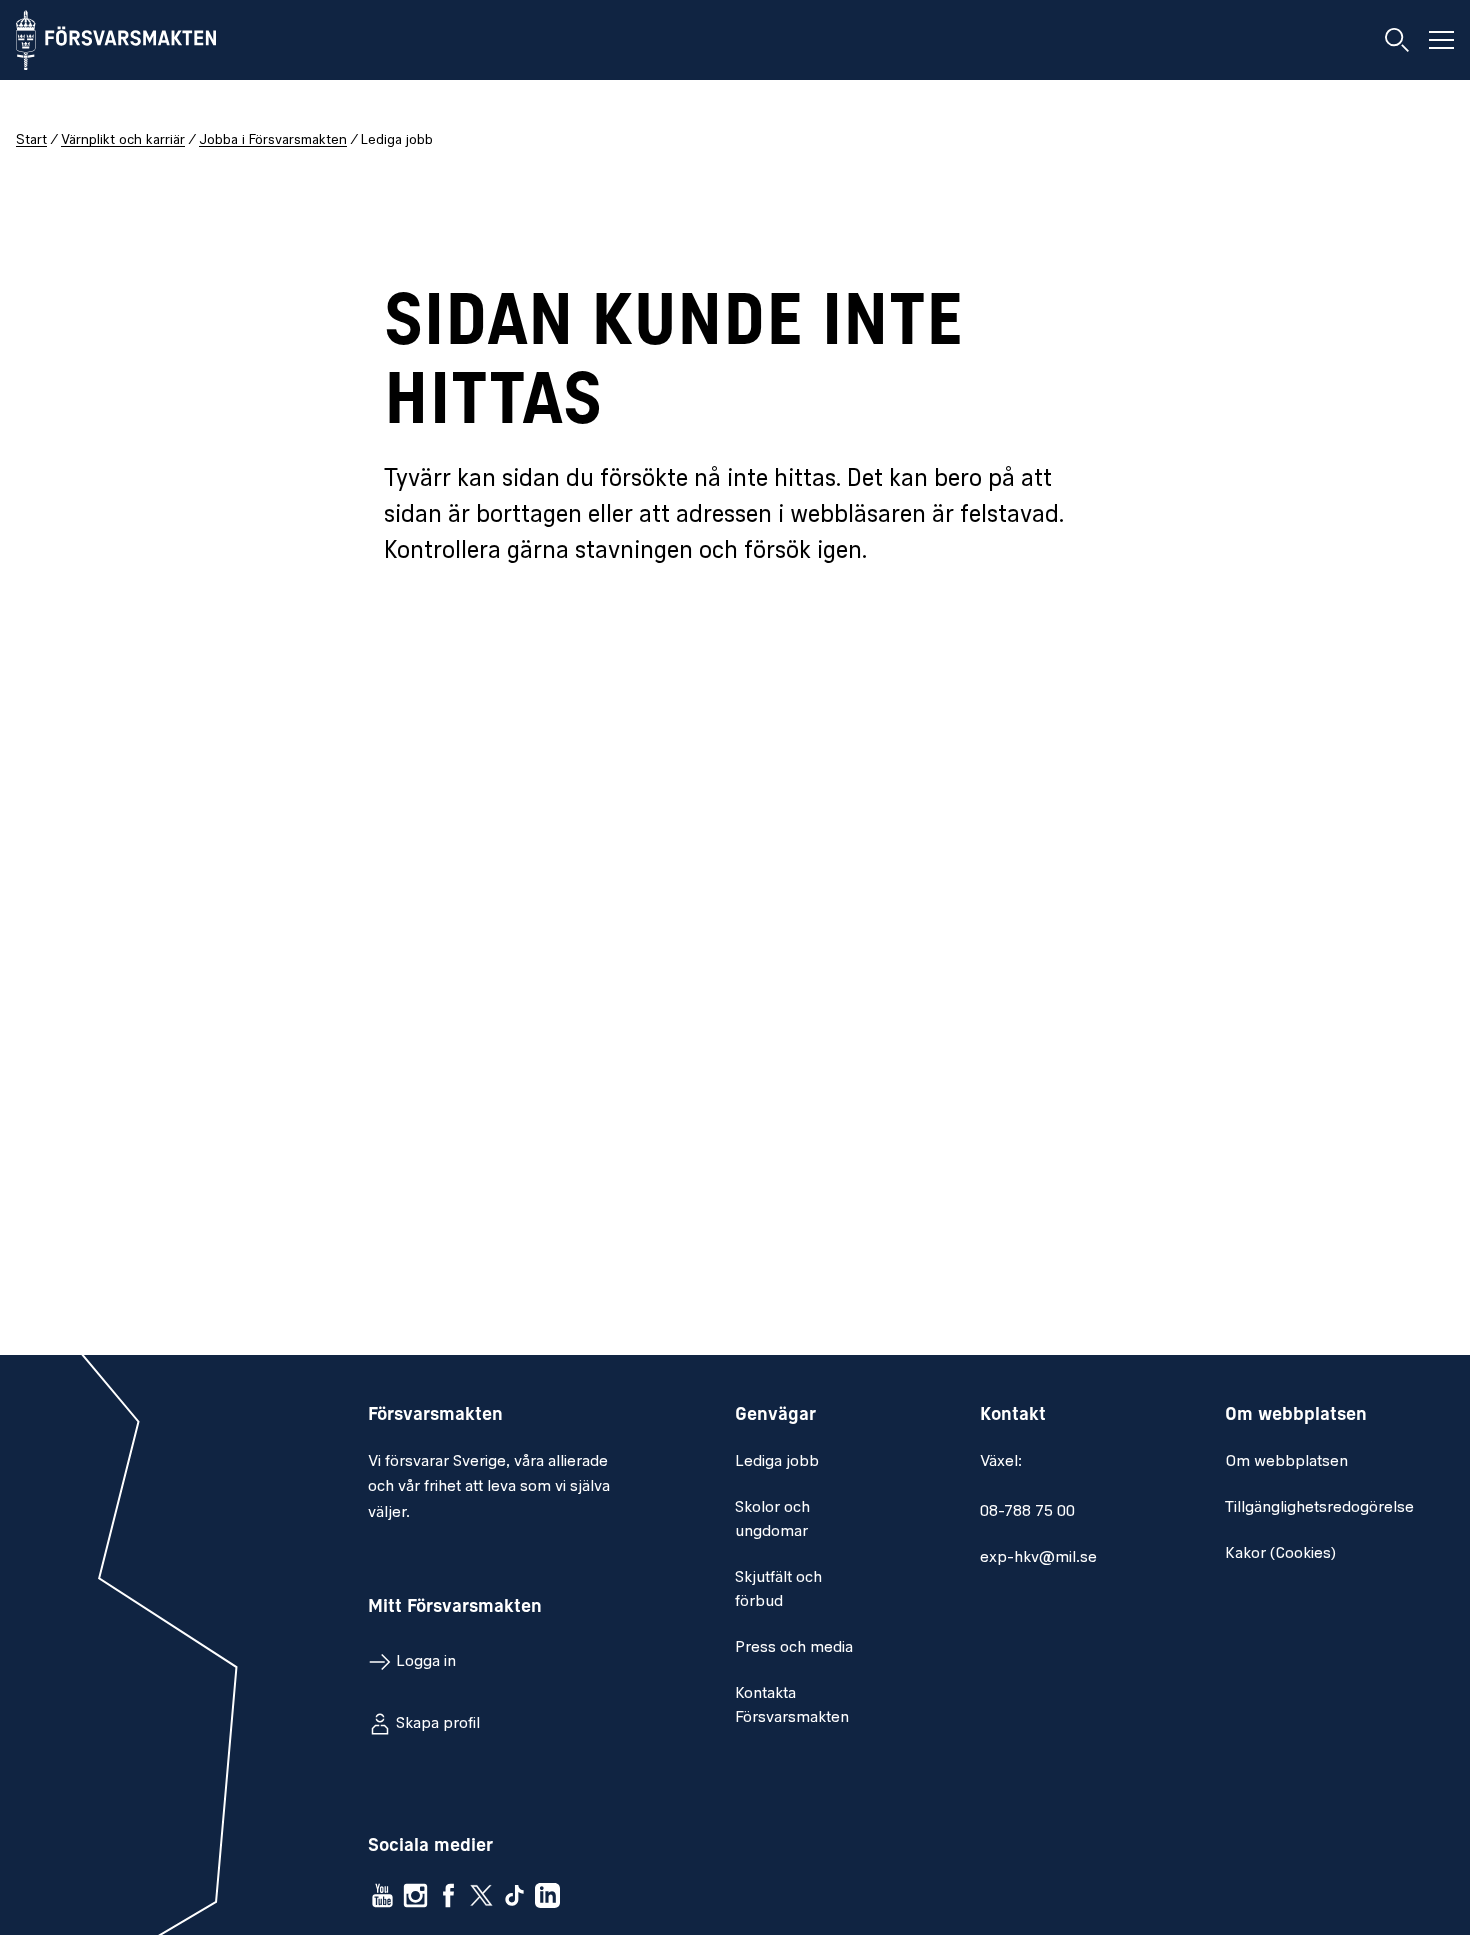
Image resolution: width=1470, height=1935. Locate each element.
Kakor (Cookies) (1280, 1554)
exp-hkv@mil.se (1038, 1558)
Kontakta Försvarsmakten (792, 1706)
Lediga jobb (777, 1462)
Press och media (794, 1648)
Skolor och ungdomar (772, 1520)
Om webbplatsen (1286, 1462)
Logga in (426, 1662)
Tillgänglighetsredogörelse (1319, 1508)
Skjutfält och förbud (778, 1590)
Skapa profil (438, 1724)
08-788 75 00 (1027, 1512)
